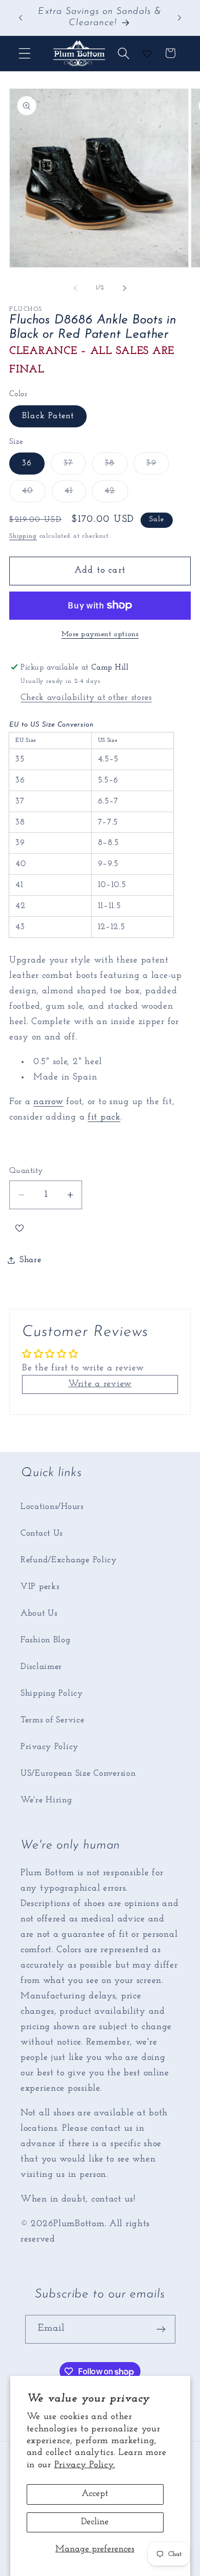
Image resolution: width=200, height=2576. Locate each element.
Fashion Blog (46, 1640)
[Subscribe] (161, 2329)
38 (116, 466)
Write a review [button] (100, 1384)
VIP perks (40, 1587)
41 (75, 494)
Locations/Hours (52, 1507)
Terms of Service (53, 1720)
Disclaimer (41, 1667)
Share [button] (31, 1260)
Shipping (23, 536)
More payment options (100, 634)
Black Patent (48, 416)
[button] (25, 53)
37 (75, 466)
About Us (39, 1613)
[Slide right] (125, 288)
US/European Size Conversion (78, 1773)
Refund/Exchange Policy (69, 1560)
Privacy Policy (49, 1747)
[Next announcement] (179, 17)
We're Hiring (46, 1800)
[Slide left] (75, 288)
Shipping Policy (52, 1693)
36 (27, 463)
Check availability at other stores (86, 697)
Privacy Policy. (85, 2465)
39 (157, 466)
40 (34, 494)
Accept (95, 2494)
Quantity (26, 1171)
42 (116, 494)
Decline (95, 2522)
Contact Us (42, 1533)
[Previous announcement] (21, 17)
